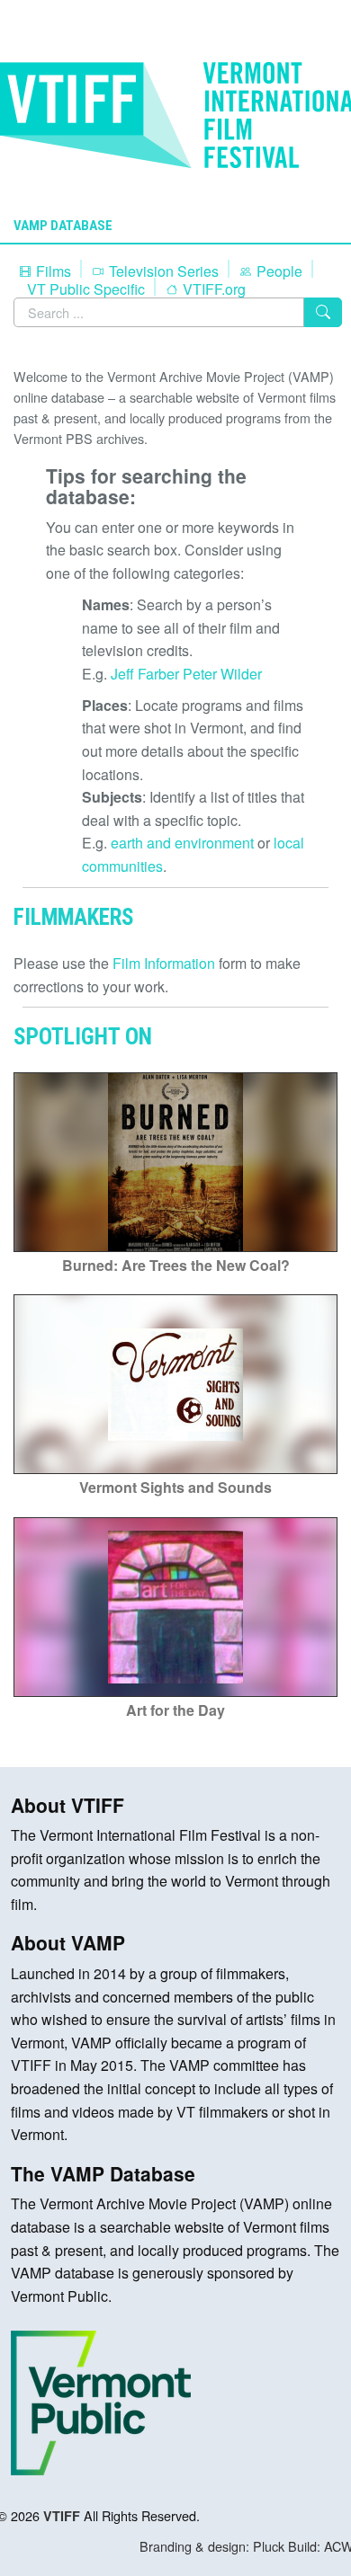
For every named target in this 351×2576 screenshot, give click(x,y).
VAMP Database (63, 226)
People (278, 271)
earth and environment (182, 843)
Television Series (162, 271)
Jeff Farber (145, 674)
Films (52, 271)
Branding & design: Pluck (212, 2546)
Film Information (164, 963)
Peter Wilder (222, 674)
